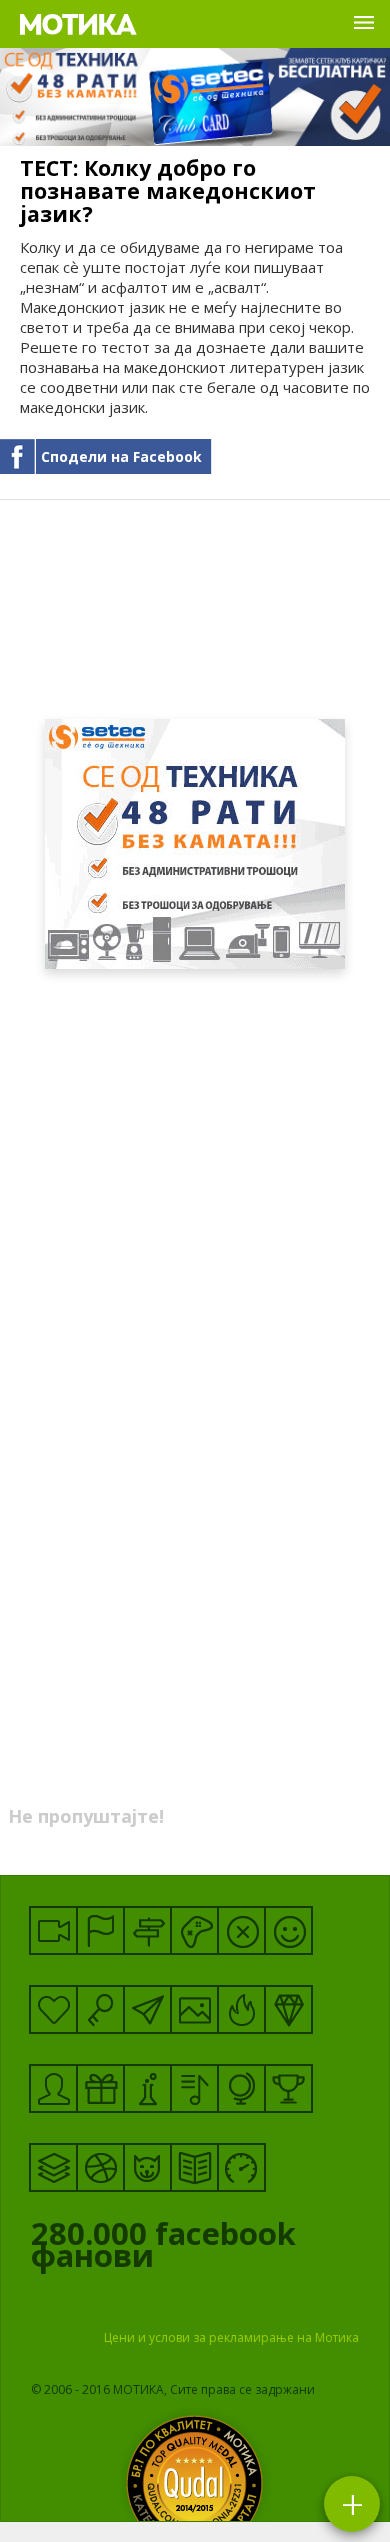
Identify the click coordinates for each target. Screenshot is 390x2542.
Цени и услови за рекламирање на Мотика (231, 2337)
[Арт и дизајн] (288, 2009)
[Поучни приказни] (194, 2167)
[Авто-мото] (241, 2167)
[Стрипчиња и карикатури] (53, 2088)
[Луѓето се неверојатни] (147, 2009)
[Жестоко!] (241, 2009)
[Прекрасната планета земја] (241, 2088)
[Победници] (288, 2088)
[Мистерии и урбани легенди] (147, 1930)
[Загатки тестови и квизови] (100, 2009)
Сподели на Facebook (121, 456)
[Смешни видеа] (53, 1930)
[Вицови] (288, 1930)
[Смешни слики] (194, 2009)
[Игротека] (194, 1930)
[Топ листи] (53, 2167)
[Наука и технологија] (147, 2088)
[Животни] (147, 2167)
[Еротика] (241, 1930)
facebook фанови (163, 2249)
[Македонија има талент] (194, 2088)
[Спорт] (100, 2167)
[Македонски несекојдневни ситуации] (100, 1930)
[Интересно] (100, 2088)
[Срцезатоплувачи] (53, 2009)
